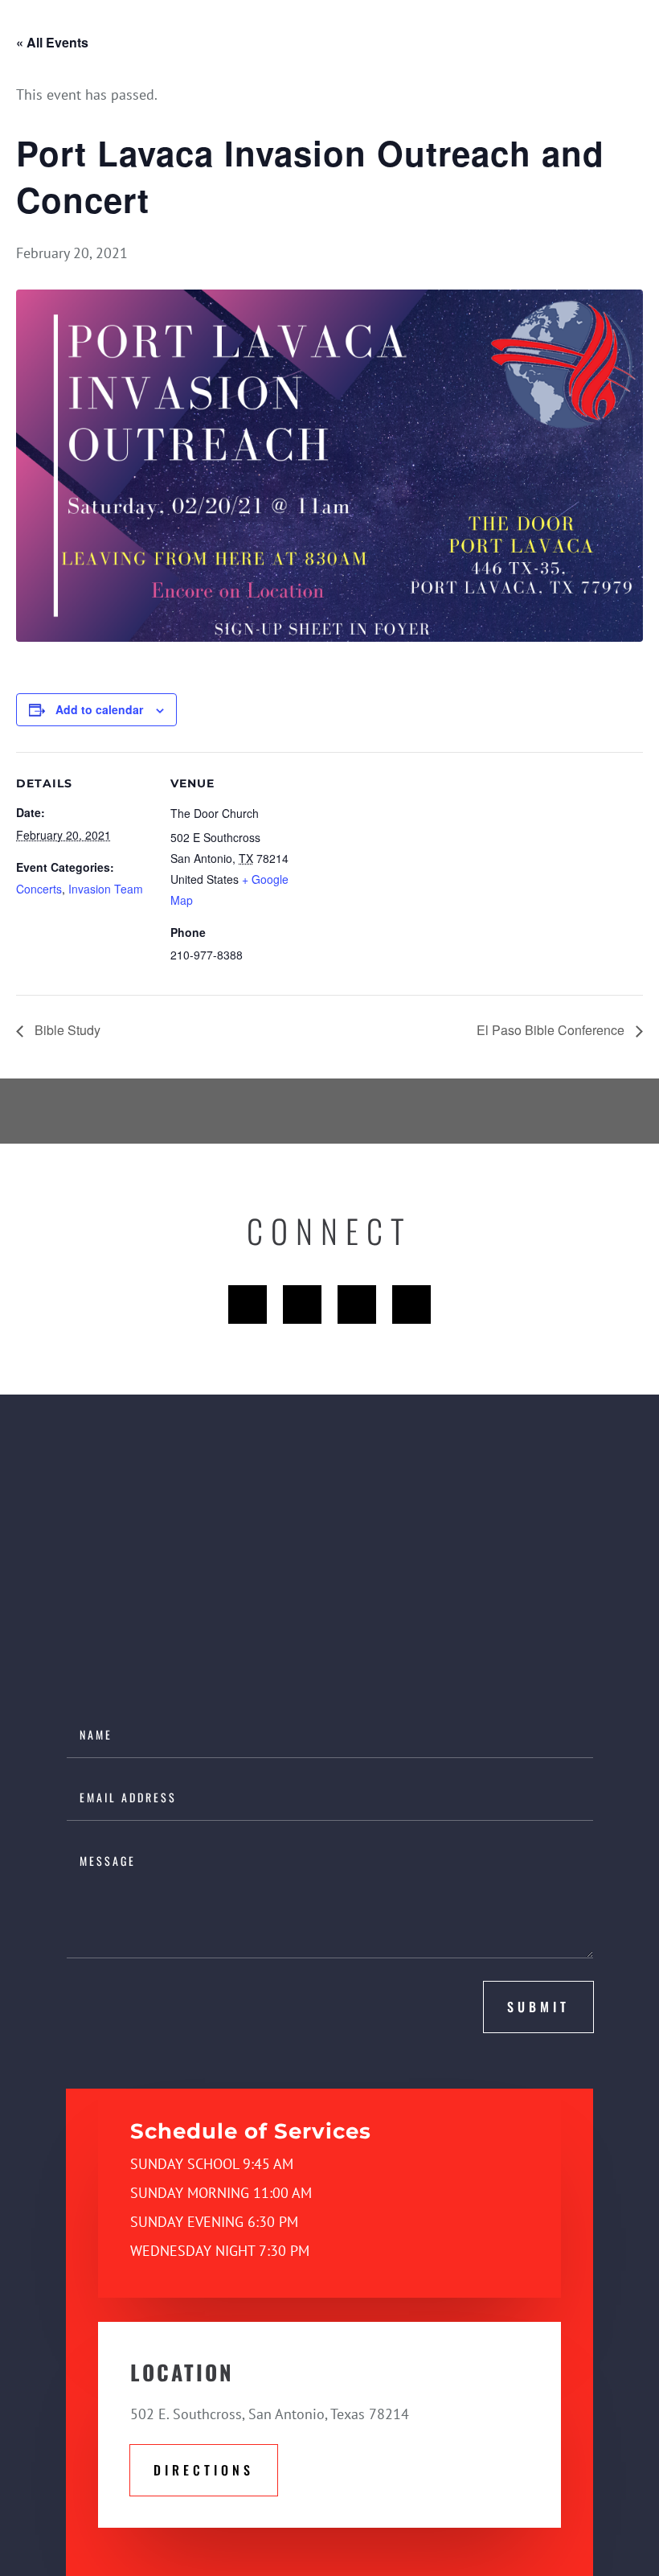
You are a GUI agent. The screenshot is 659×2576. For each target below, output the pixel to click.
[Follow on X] (302, 1304)
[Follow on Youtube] (357, 1304)
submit (538, 2007)
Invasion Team (106, 889)
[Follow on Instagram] (411, 1304)
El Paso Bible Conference (552, 1030)
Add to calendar (99, 709)
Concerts (39, 889)
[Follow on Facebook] (248, 1304)
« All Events (52, 42)
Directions (204, 2470)
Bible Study (66, 1030)
